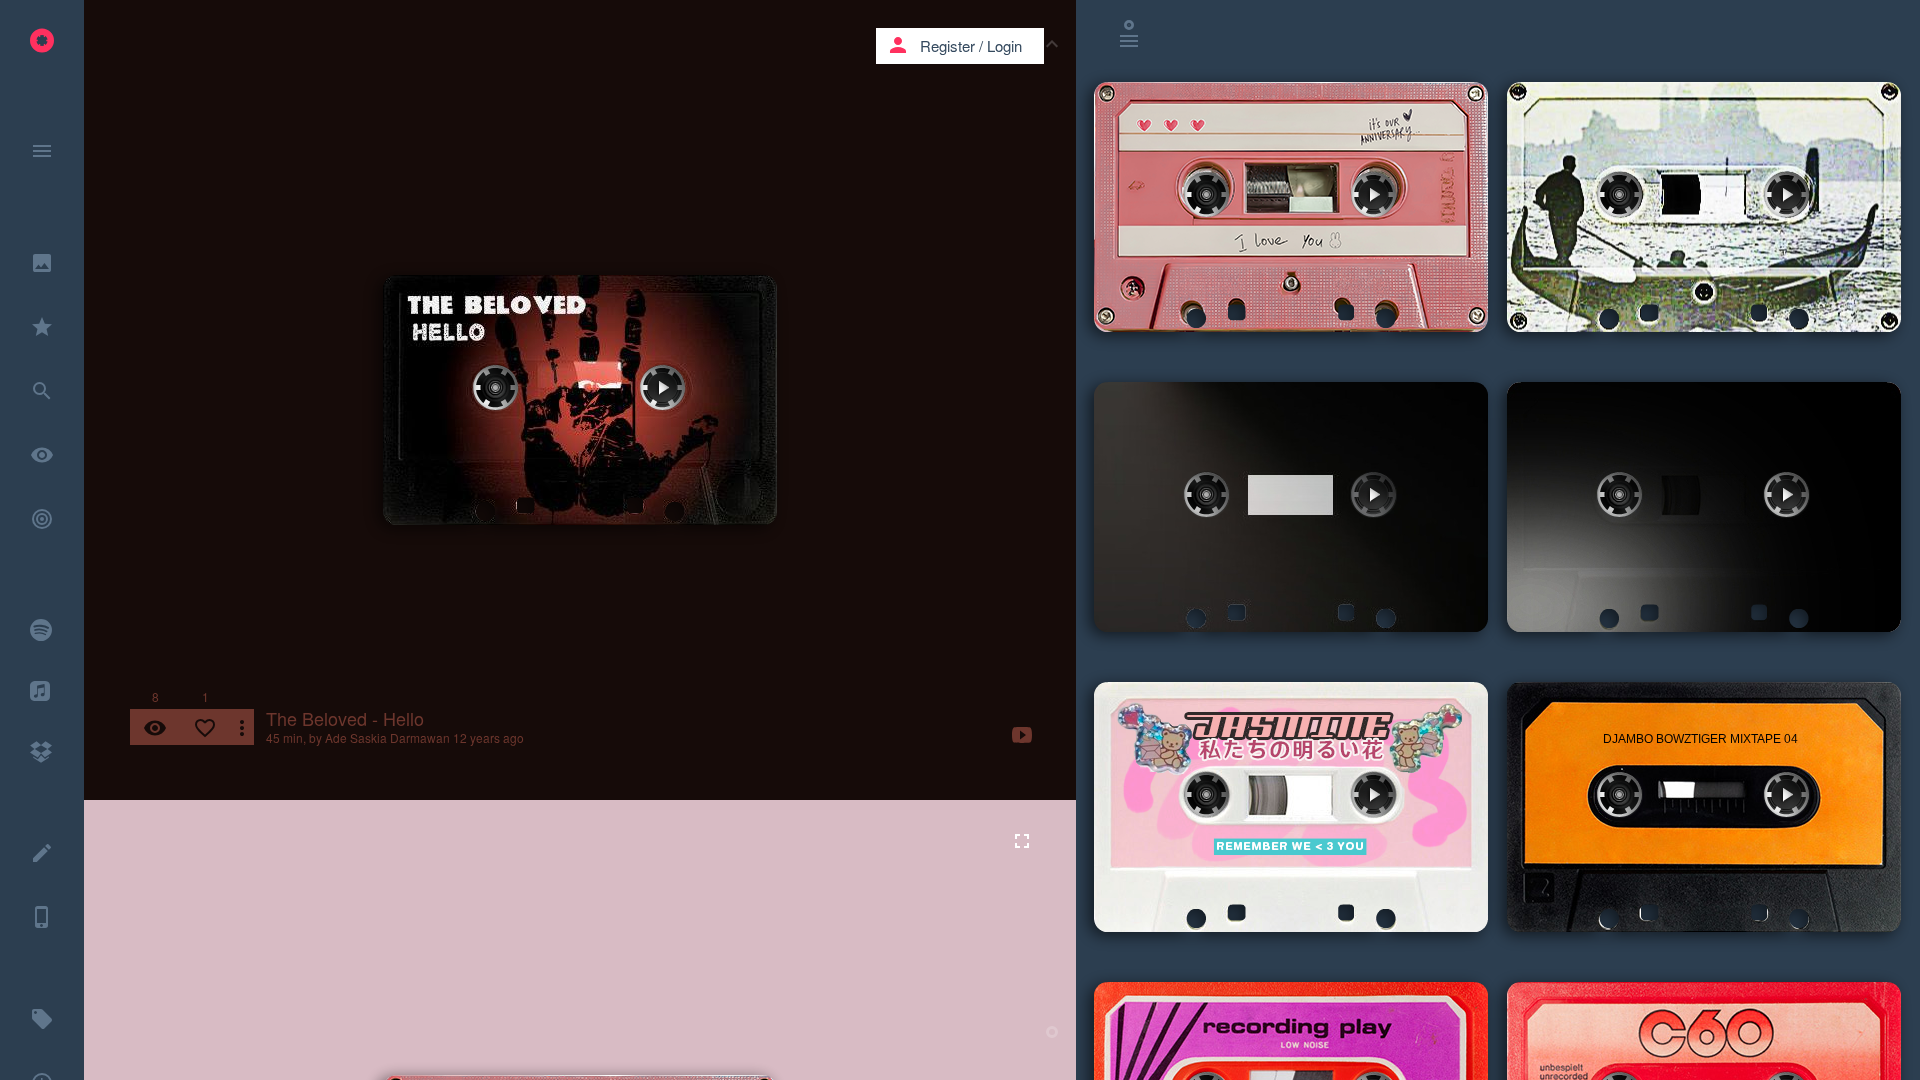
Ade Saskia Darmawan (387, 737)
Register (947, 45)
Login (1004, 45)
